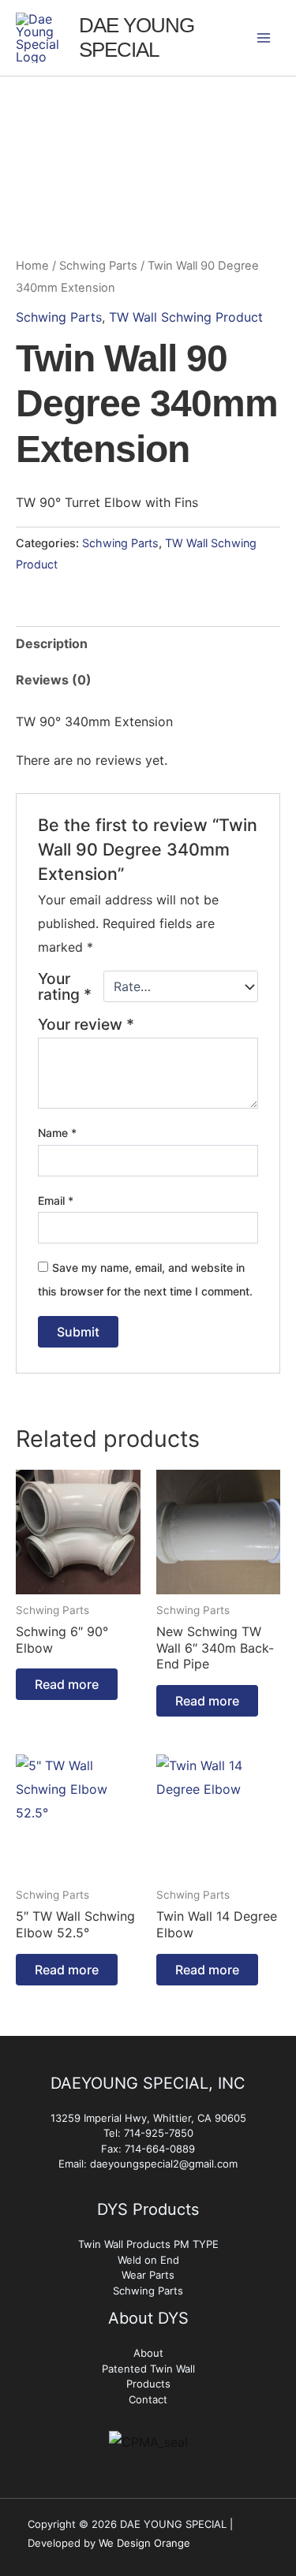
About (148, 2353)
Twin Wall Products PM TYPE (148, 2244)
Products (148, 2384)
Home (32, 266)
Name (57, 1133)
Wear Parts (148, 2275)
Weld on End (148, 2260)
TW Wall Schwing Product (186, 317)
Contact (148, 2399)
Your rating (65, 986)
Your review (86, 1024)
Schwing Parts (98, 266)
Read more (67, 1684)
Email (56, 1200)
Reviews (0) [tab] (54, 680)
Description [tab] (52, 643)
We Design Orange (144, 2543)
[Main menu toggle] (264, 38)
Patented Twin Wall (148, 2369)
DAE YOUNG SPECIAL (137, 37)
